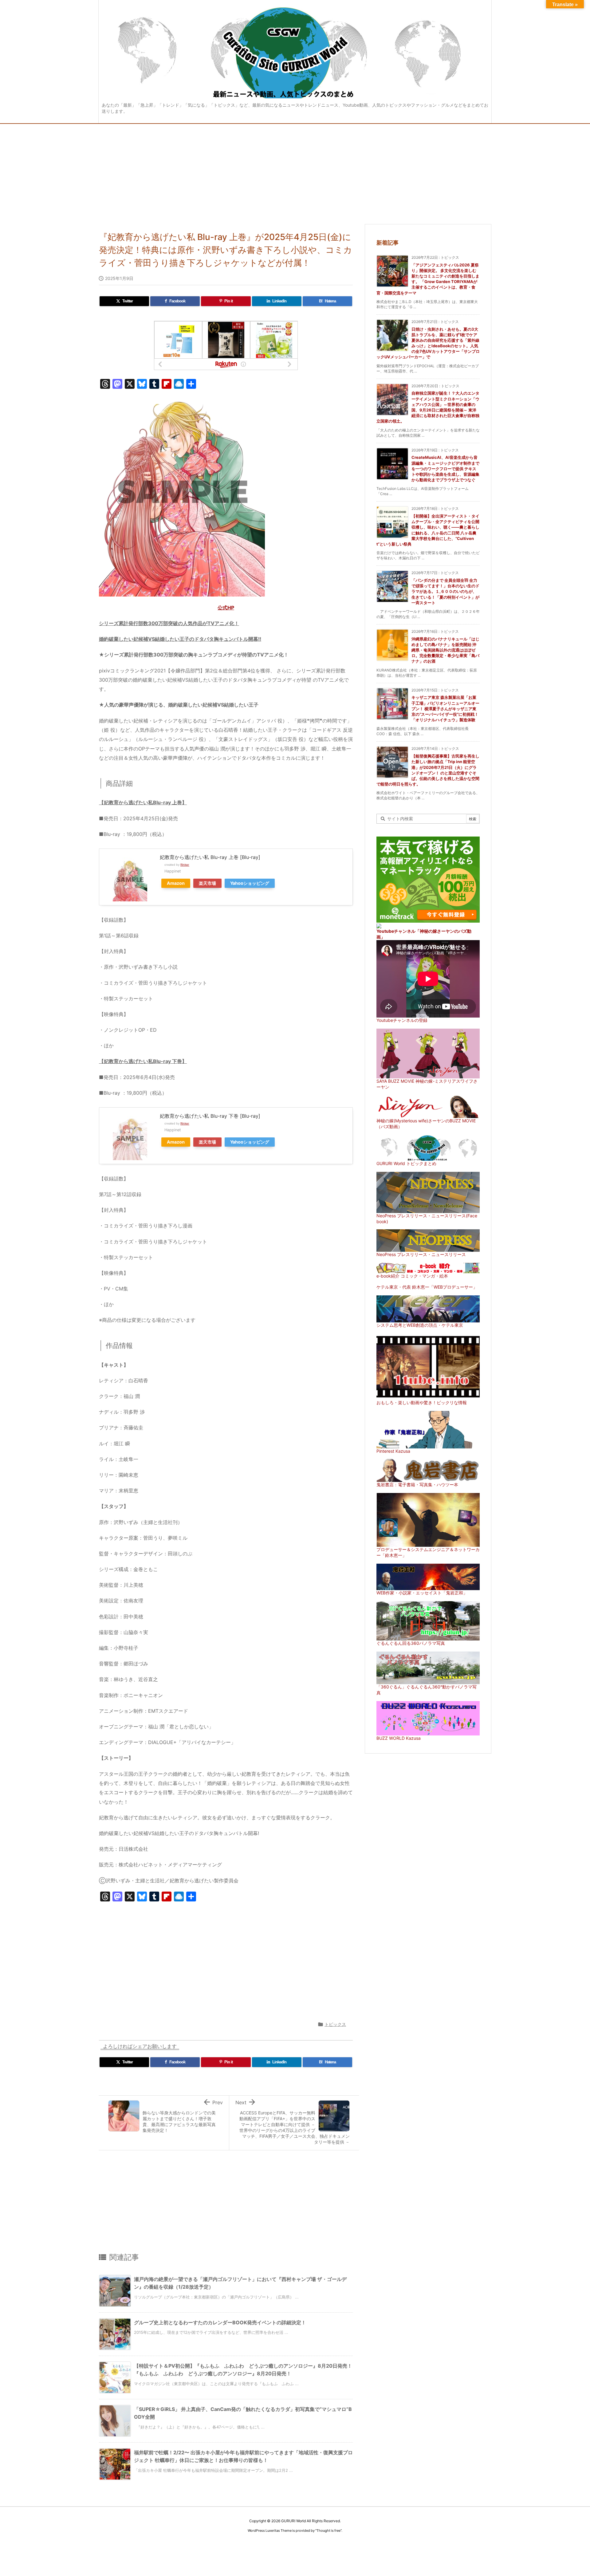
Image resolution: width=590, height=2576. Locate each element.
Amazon (176, 883)
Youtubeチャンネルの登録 (402, 1020)
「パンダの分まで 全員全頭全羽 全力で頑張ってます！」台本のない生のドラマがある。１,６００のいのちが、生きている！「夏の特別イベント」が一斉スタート (445, 591)
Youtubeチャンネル (396, 931)
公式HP (226, 608)
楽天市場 (207, 883)
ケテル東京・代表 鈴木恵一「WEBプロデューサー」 (427, 1287)
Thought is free (328, 2531)
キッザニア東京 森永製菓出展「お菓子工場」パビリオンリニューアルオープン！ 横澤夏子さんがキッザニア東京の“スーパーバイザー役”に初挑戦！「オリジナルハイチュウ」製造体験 (445, 709)
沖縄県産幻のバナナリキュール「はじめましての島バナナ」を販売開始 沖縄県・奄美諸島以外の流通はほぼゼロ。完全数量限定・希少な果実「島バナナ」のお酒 (445, 650)
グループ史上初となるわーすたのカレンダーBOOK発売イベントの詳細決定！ (220, 2322)
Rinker (185, 865)
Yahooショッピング (250, 883)
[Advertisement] (295, 170)
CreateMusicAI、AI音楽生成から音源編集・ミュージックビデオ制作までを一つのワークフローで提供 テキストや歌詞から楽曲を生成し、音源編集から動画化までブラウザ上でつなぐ (445, 469)
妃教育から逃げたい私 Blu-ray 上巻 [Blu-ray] (210, 857)
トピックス (335, 2024)
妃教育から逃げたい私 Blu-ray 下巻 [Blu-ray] (210, 1116)
